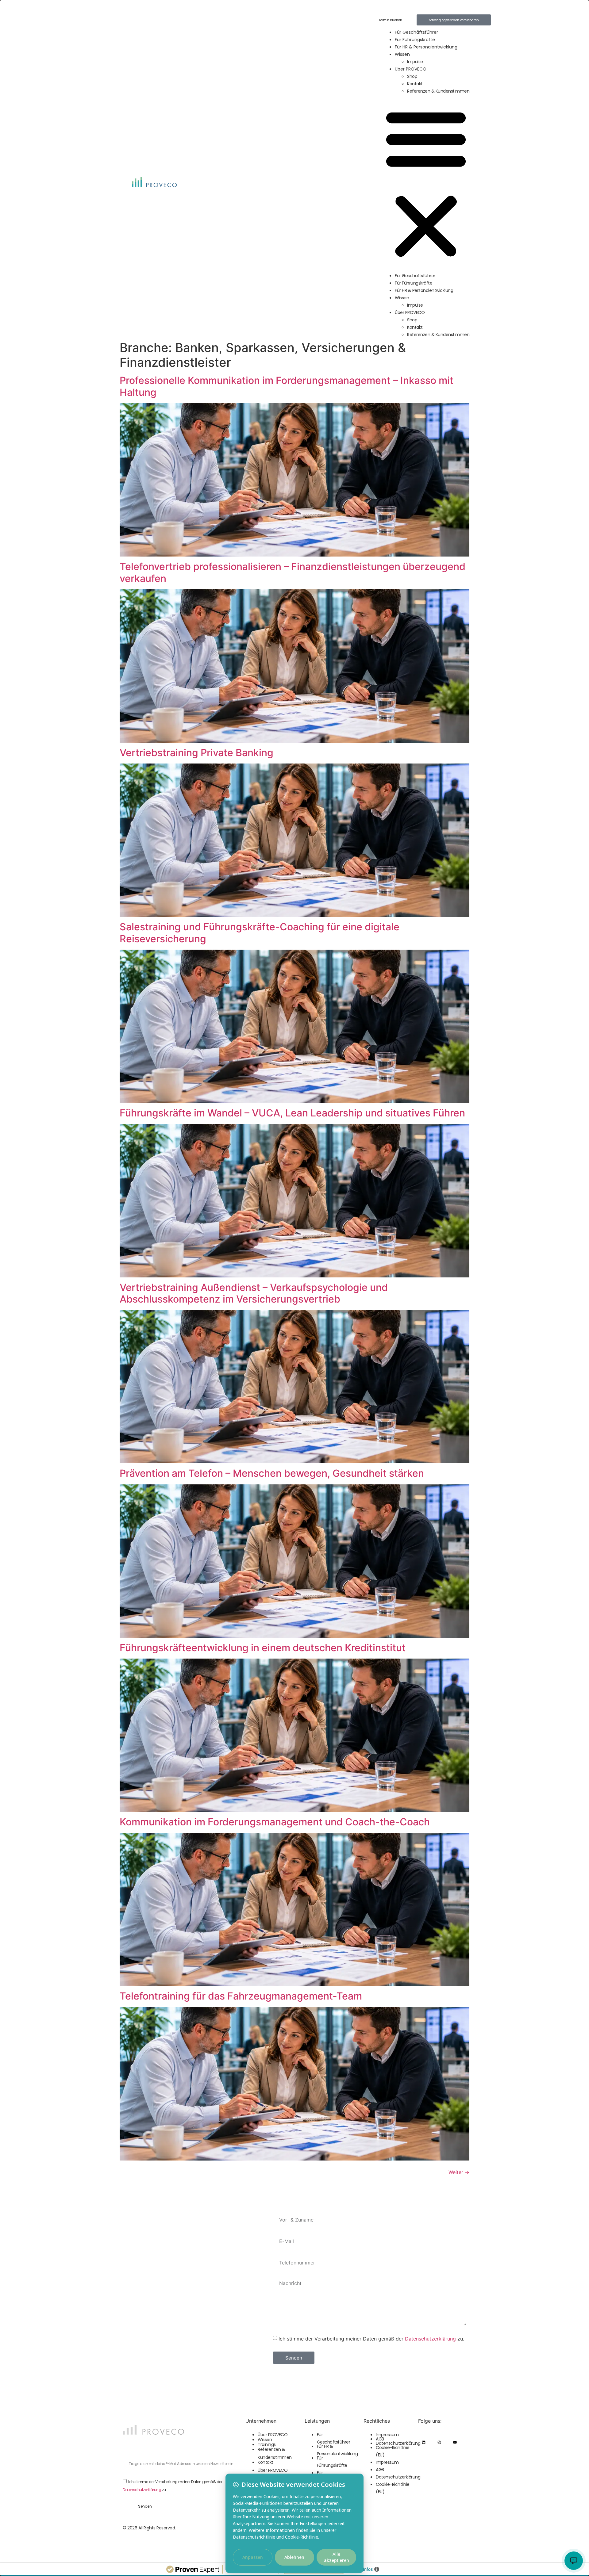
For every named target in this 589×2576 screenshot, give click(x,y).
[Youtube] (455, 2442)
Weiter (459, 2172)
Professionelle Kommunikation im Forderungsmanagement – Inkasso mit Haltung (287, 386)
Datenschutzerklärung (430, 2338)
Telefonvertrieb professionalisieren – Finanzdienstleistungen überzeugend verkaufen (293, 572)
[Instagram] (439, 2442)
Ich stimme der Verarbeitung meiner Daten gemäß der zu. (371, 2338)
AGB (380, 2439)
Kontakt (415, 84)
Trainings (267, 2444)
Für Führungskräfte (415, 40)
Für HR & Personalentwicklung (426, 47)
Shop (412, 76)
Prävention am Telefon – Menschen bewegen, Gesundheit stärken (272, 1473)
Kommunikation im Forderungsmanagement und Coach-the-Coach (275, 1822)
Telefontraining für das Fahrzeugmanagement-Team (241, 1996)
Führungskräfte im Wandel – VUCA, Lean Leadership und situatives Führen (292, 1113)
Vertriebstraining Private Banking (196, 753)
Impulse (415, 62)
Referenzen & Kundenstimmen (438, 91)
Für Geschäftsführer (416, 32)
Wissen (402, 54)
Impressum (387, 2435)
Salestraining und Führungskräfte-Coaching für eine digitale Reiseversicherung (260, 933)
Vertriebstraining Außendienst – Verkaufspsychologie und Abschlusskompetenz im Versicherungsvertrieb (254, 1293)
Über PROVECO (411, 69)
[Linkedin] (424, 2442)
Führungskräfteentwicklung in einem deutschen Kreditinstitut (263, 1648)
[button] (426, 183)
